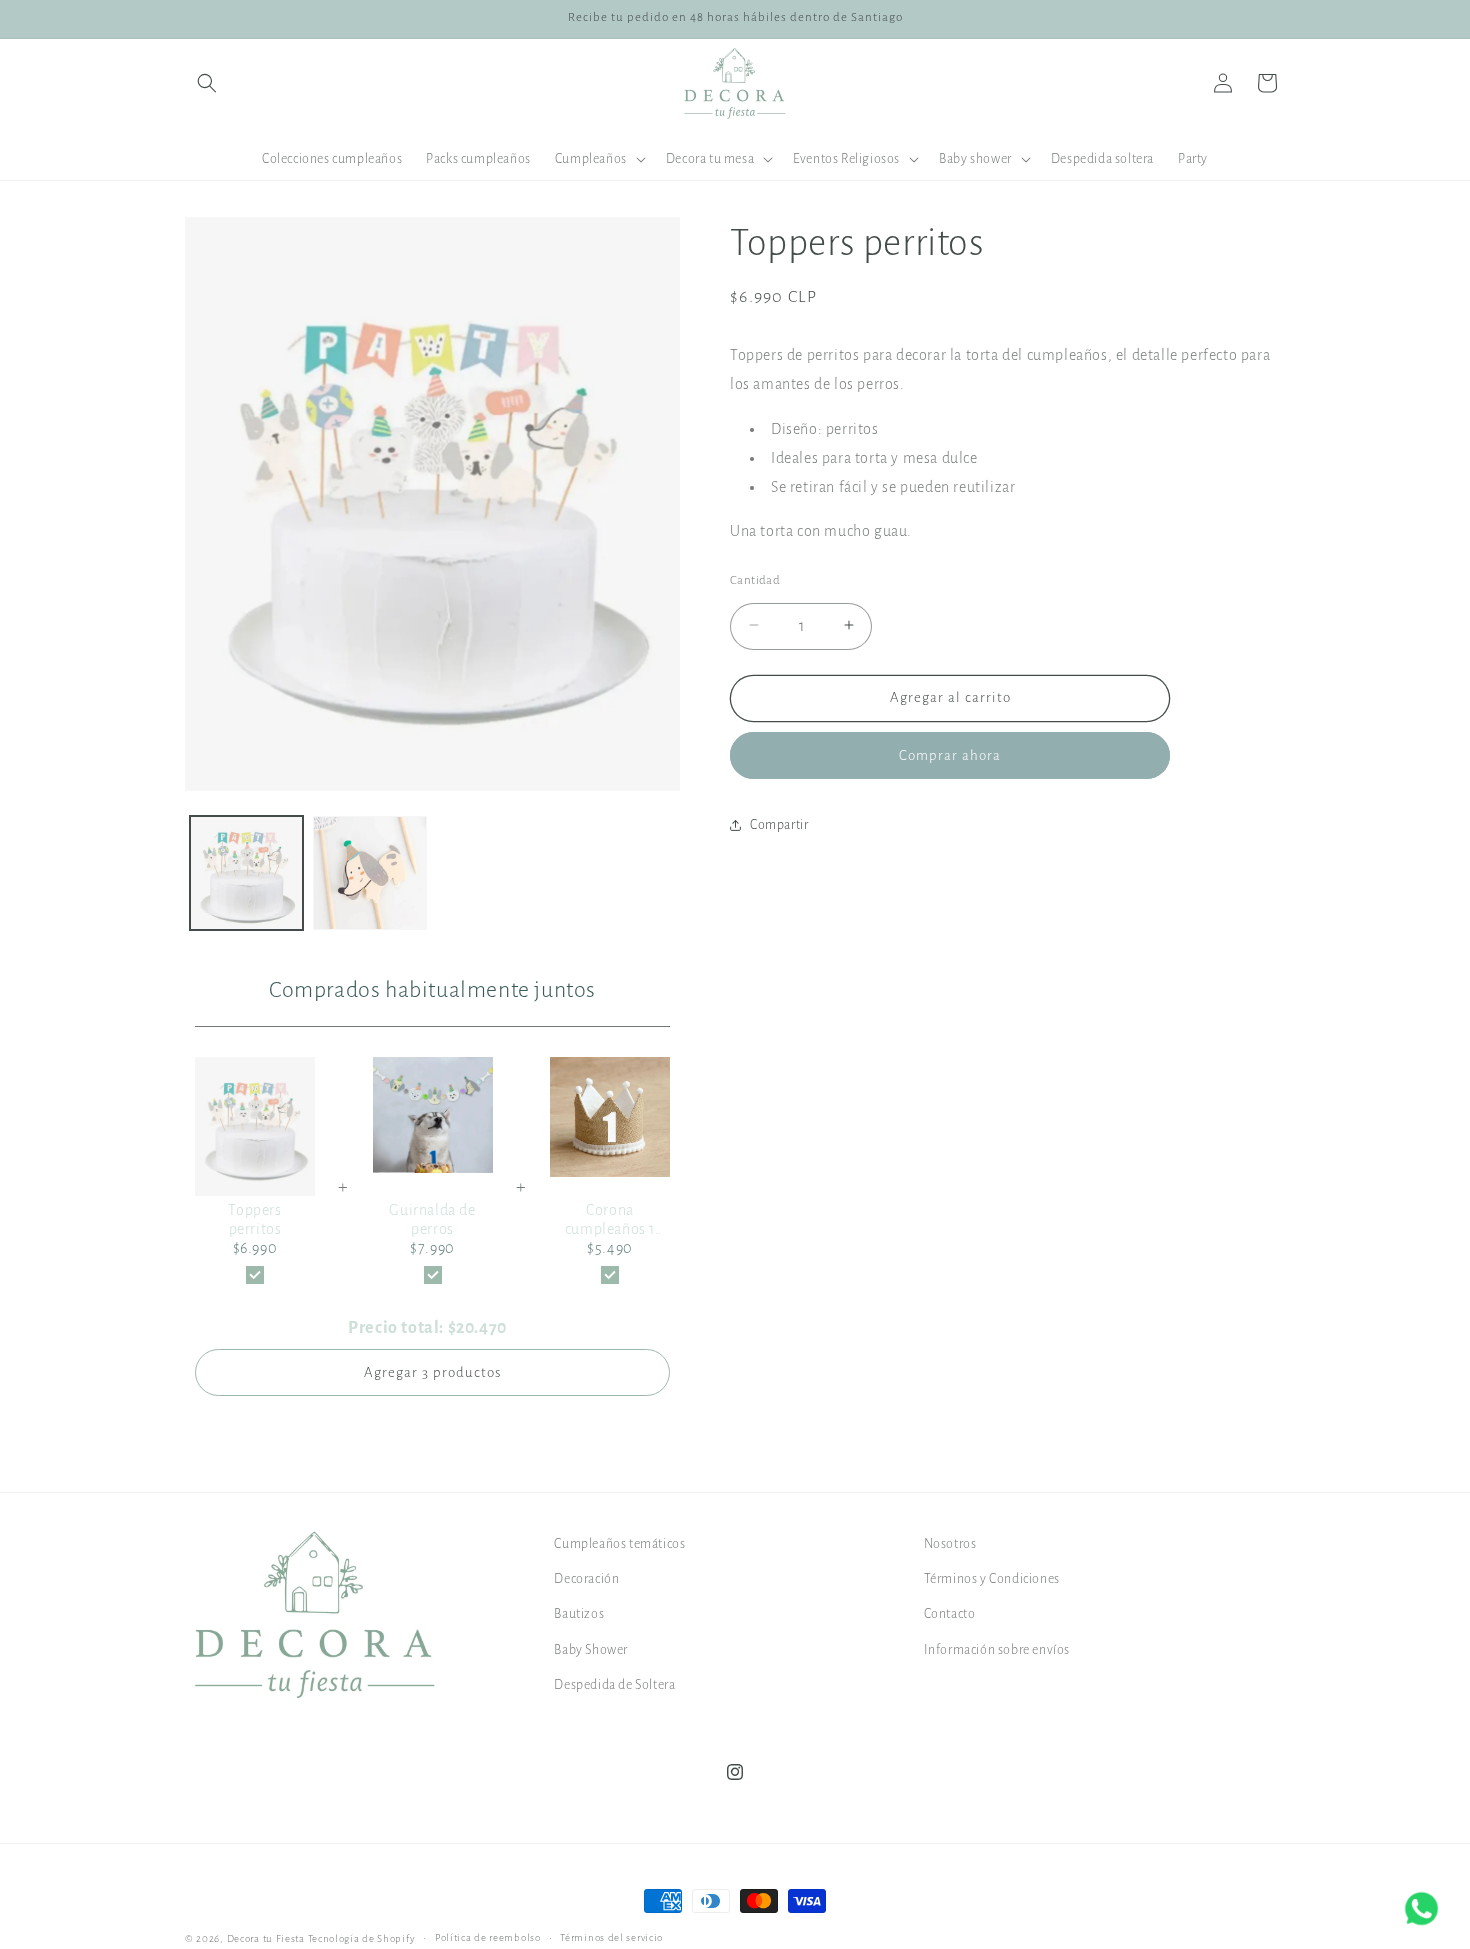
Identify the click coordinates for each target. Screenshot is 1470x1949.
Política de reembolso (488, 1937)
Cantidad (755, 579)
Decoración (586, 1579)
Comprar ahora (950, 754)
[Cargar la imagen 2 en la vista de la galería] (369, 872)
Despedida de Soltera (614, 1685)
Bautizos (579, 1614)
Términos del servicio (611, 1937)
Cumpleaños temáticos (619, 1544)
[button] (207, 83)
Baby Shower (591, 1650)
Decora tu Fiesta (266, 1938)
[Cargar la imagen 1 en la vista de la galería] (246, 872)
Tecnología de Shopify (362, 1938)
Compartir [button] (779, 824)
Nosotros (950, 1544)
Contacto (950, 1614)
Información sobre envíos (997, 1650)
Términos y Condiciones (992, 1579)
